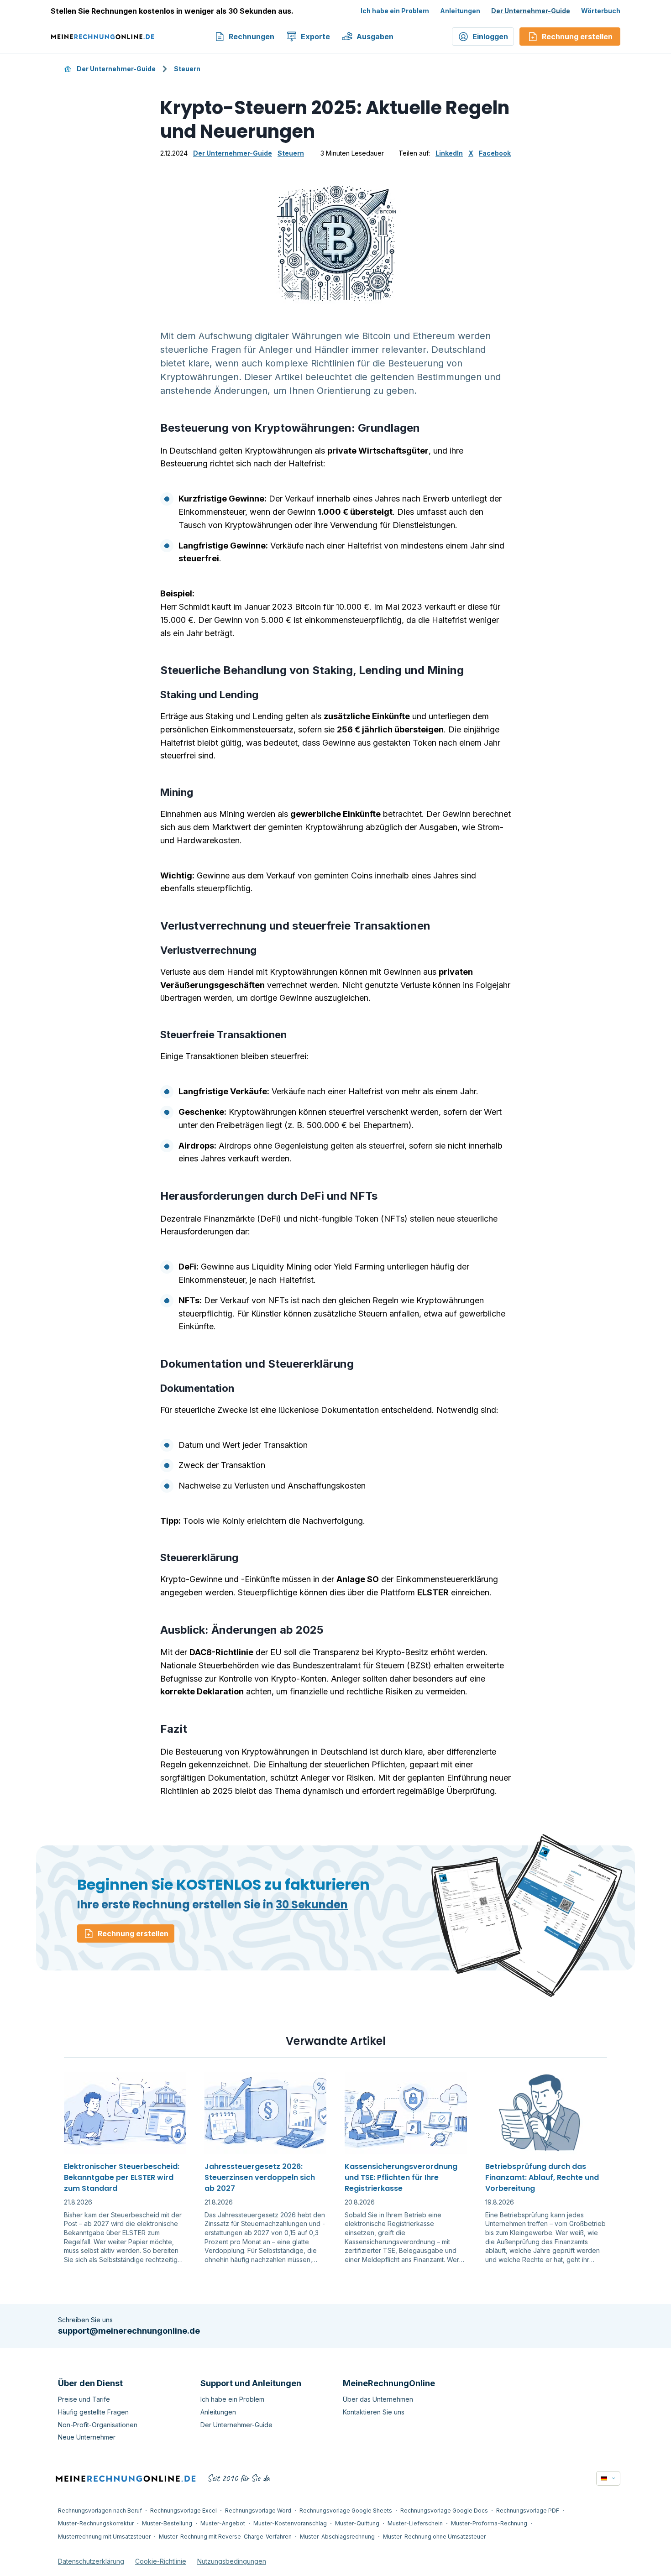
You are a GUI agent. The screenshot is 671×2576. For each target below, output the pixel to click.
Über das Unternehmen (378, 2399)
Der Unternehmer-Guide (531, 11)
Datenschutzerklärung (91, 2561)
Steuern (187, 69)
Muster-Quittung (357, 2523)
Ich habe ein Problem (395, 11)
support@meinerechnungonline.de (129, 2331)
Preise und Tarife (84, 2399)
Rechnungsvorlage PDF (528, 2511)
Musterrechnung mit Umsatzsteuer (104, 2537)
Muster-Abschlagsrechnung (337, 2537)
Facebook (495, 153)
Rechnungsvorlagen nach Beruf (100, 2511)
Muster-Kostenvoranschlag (290, 2523)
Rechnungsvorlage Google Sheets (346, 2511)
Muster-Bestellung (167, 2523)
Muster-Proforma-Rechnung (489, 2523)
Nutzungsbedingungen (232, 2561)
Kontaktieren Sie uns (374, 2412)
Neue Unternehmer (87, 2437)
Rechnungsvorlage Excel (183, 2511)
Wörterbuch (601, 11)
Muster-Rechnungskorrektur (96, 2523)
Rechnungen (252, 37)
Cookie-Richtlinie (161, 2561)
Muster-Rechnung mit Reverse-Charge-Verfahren (225, 2537)
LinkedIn (449, 153)
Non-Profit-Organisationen (98, 2425)
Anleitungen (460, 11)
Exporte (315, 37)
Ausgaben (375, 37)
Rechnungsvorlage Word (258, 2511)
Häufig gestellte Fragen (93, 2412)
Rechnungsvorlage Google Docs (444, 2511)
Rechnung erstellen (133, 1933)
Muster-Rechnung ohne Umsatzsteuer (434, 2537)
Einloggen (490, 37)
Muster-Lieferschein (415, 2523)
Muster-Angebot (223, 2523)
